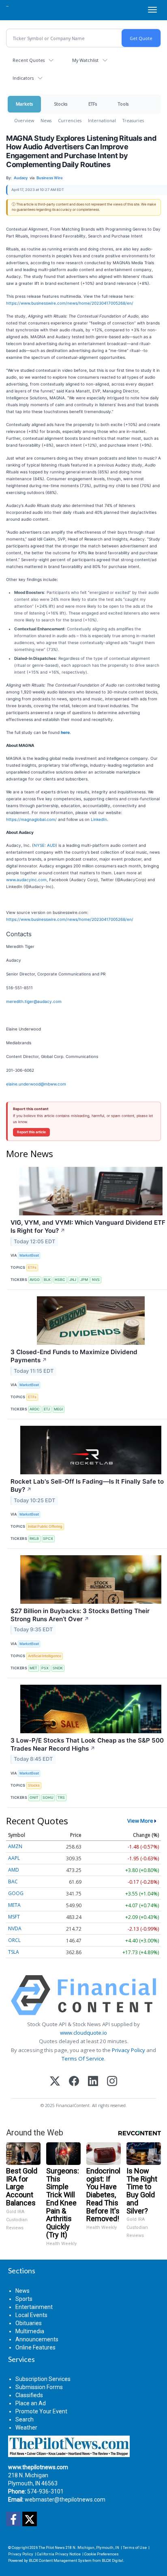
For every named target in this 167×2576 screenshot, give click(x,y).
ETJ (47, 1409)
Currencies (70, 120)
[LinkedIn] (93, 2082)
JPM (84, 1280)
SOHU (48, 1797)
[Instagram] (112, 2082)
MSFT (14, 1917)
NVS (96, 1280)
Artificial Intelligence (45, 1656)
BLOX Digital (112, 2560)
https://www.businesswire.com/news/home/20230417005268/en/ (70, 303)
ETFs (93, 104)
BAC (13, 1882)
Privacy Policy (128, 2050)
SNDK (58, 1668)
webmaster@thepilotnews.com (65, 2500)
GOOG (16, 1893)
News (46, 120)
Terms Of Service (83, 2059)
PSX (45, 1668)
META (14, 1905)
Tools (123, 104)
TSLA (14, 1952)
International (102, 120)
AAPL (14, 1858)
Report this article (31, 1132)
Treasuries (133, 120)
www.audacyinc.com (26, 880)
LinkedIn (99, 819)
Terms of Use (135, 2547)
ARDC (35, 1409)
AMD (14, 1870)
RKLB (34, 1538)
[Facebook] (74, 2082)
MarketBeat (29, 1255)
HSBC (60, 1280)
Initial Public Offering (45, 1526)
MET (33, 1668)
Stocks (61, 104)
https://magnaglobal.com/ (31, 819)
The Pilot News (52, 2547)
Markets (24, 104)
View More (140, 1821)
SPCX (48, 1538)
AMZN (15, 1846)
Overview (24, 120)
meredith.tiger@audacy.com (34, 1001)
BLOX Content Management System (60, 2560)
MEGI (58, 1409)
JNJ (73, 1280)
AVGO (35, 1280)
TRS (61, 1797)
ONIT (34, 1797)
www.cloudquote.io (83, 2033)
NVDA (15, 1928)
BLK (47, 1280)
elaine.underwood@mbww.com (36, 1084)
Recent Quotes (29, 60)
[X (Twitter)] (55, 2082)
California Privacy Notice (59, 2554)
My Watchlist (85, 60)
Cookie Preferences (102, 2554)
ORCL (14, 1940)
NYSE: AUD (45, 845)
